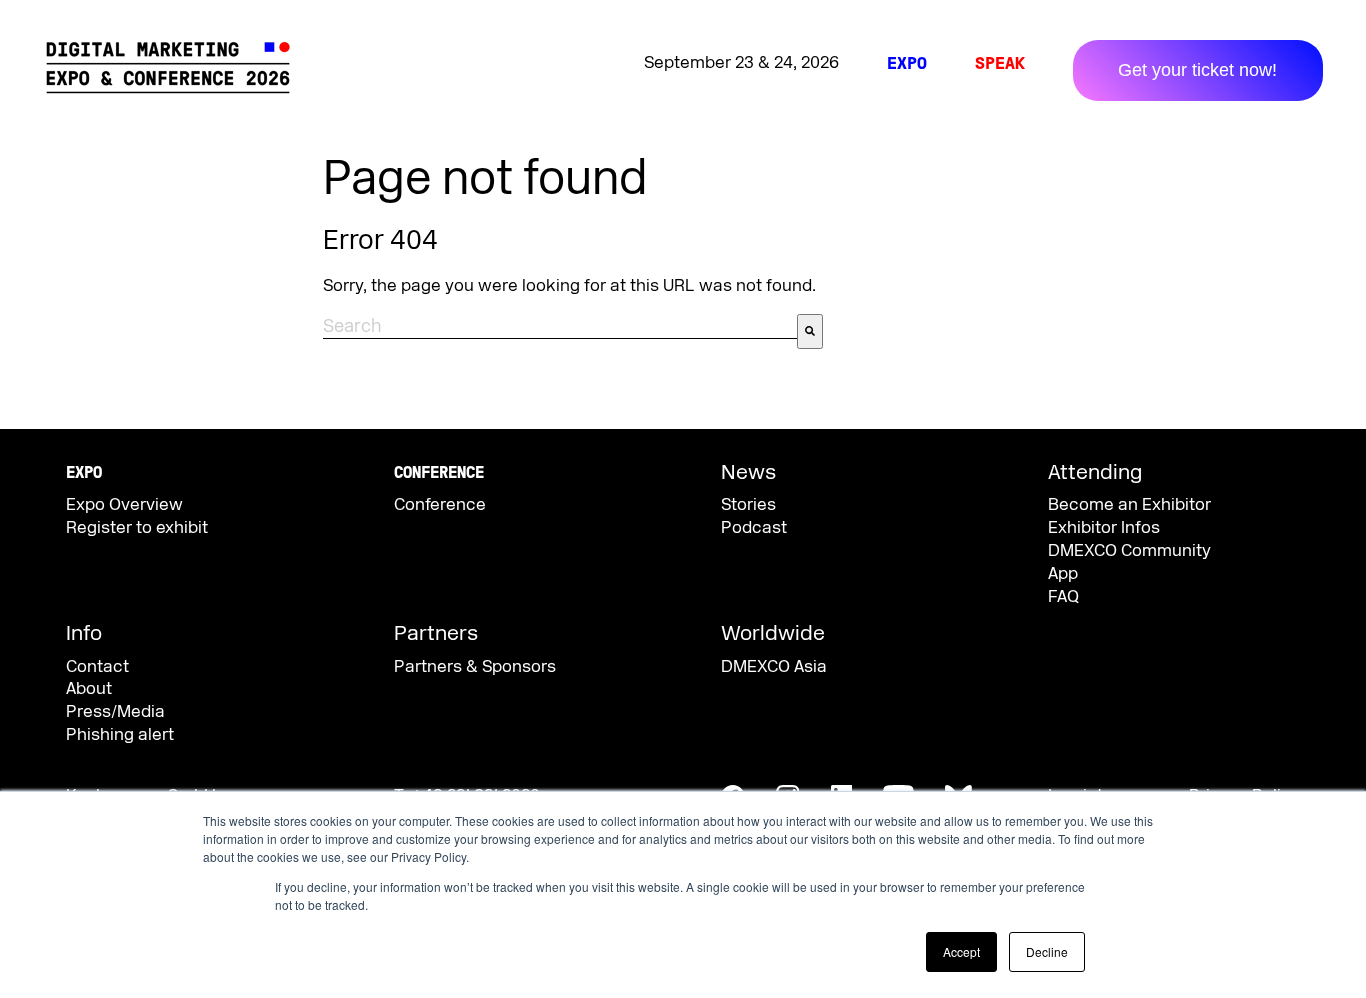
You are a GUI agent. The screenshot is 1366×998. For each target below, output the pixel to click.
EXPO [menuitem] (907, 63)
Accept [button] (961, 951)
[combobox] (560, 326)
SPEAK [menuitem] (1000, 63)
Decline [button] (1047, 951)
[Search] (810, 331)
